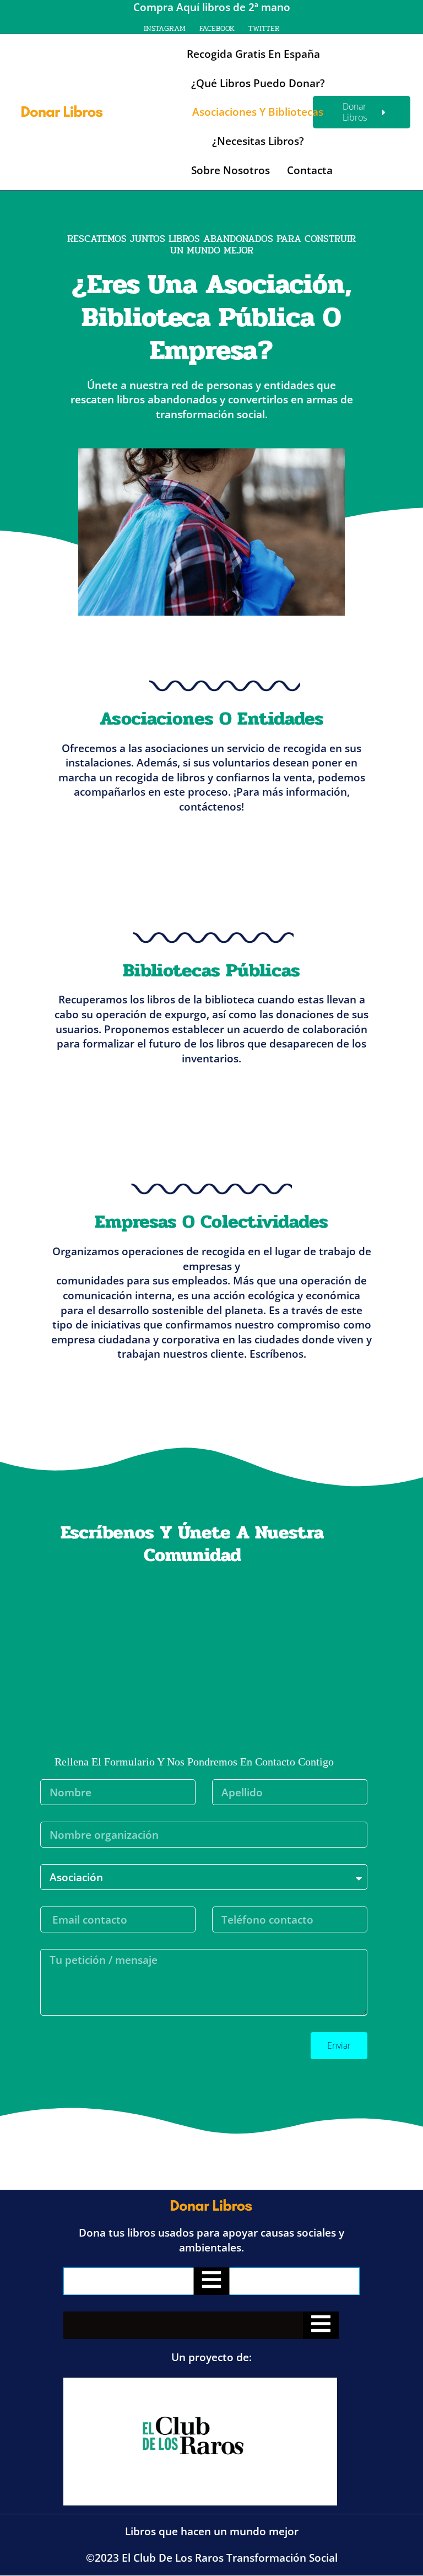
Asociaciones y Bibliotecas (258, 112)
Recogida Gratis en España (253, 54)
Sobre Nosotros (231, 170)
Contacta (310, 170)
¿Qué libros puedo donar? (258, 83)
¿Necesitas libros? (258, 141)
